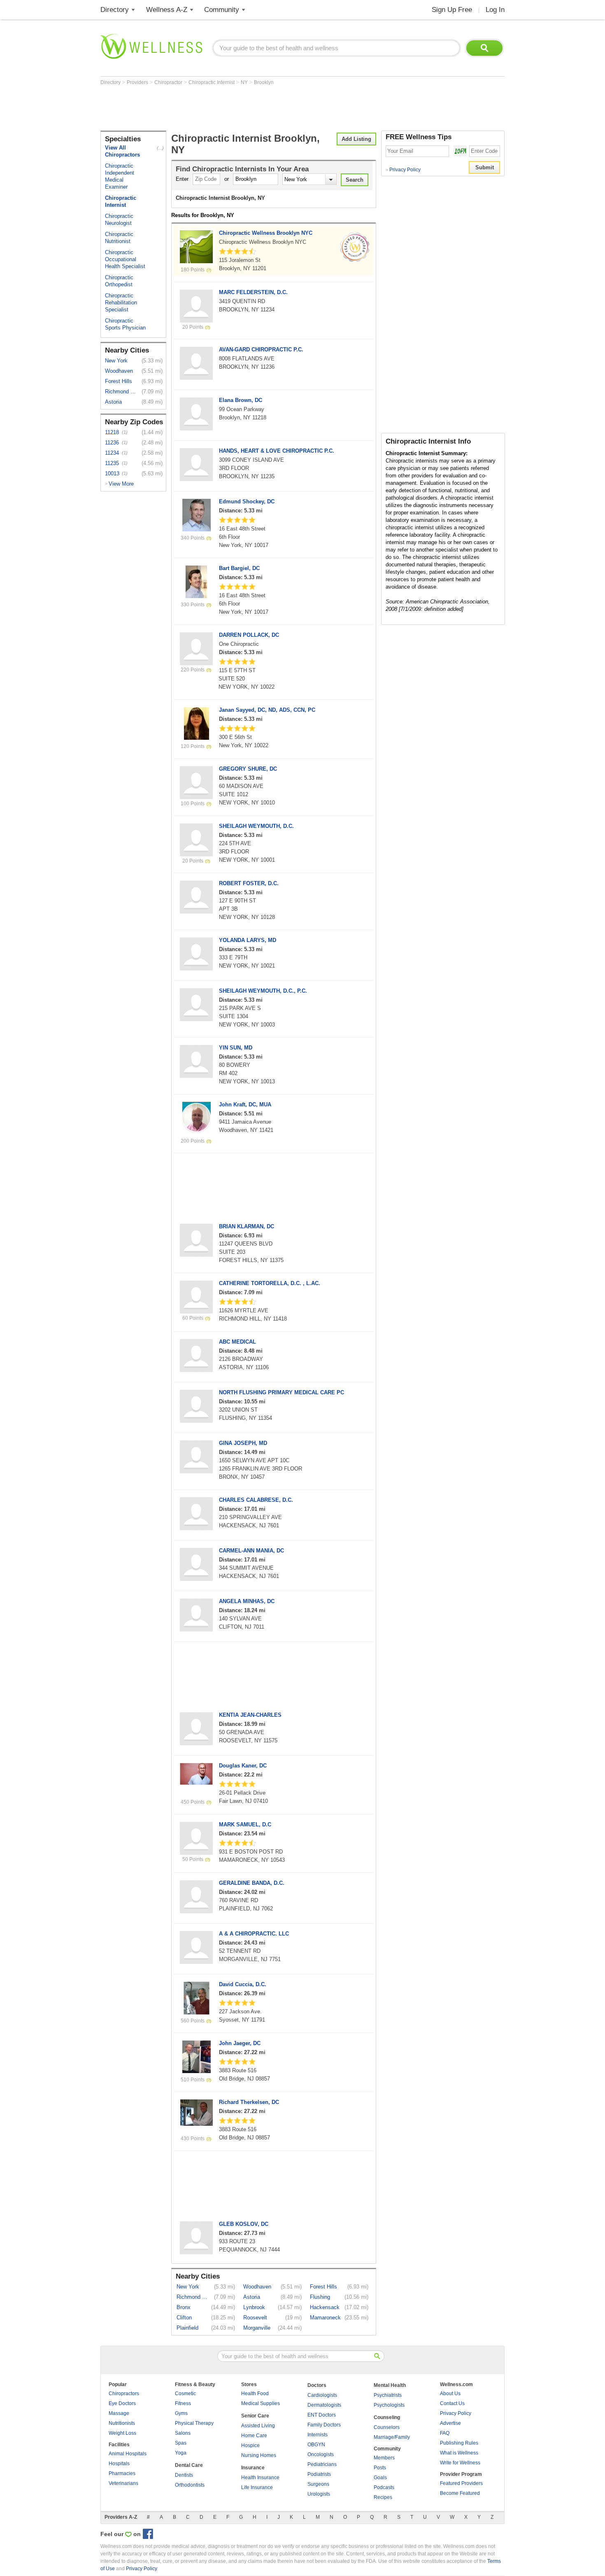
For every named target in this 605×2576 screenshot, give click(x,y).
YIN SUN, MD (236, 1048)
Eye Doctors (122, 2403)
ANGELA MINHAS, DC (247, 1601)
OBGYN (316, 2445)
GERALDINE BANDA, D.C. (252, 1883)
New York (116, 361)
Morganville (257, 2328)
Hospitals (119, 2464)
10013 (112, 473)
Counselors (387, 2427)
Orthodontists (190, 2485)
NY (245, 82)
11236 (112, 443)
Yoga (181, 2453)
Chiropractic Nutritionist (119, 238)
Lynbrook (254, 2307)
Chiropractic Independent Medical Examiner (120, 176)
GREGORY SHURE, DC (248, 769)
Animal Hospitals (128, 2454)
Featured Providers (461, 2483)
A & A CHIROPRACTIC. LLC (254, 1934)
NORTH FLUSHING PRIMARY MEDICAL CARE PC (282, 1392)
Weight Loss (122, 2433)
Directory (115, 10)
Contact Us (452, 2403)
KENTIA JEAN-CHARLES (250, 1715)
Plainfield (187, 2328)
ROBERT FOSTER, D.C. (249, 883)
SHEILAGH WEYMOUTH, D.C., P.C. (263, 991)
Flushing (320, 2297)
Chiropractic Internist (212, 82)
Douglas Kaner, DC (243, 1766)
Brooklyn (264, 82)
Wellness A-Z (167, 10)
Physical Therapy (194, 2423)
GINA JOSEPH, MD (243, 1443)
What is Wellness (459, 2453)
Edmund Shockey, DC (247, 501)
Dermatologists (324, 2405)
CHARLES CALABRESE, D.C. (256, 1500)
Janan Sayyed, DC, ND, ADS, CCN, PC (267, 710)
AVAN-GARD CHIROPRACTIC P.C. (261, 349)
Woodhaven (119, 371)
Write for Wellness (460, 2463)
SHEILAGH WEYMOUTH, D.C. (256, 826)
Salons (183, 2433)
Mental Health (390, 2385)
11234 (112, 453)
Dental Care (189, 2465)
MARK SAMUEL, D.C (245, 1824)
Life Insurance (257, 2487)
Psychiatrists (388, 2395)
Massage (119, 2413)
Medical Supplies (261, 2403)
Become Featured (460, 2493)
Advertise (450, 2423)
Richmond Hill (121, 392)
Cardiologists (322, 2395)
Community (222, 10)
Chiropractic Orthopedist (119, 281)
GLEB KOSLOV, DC (244, 2224)
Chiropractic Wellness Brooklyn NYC (266, 233)
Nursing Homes (259, 2455)
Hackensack (325, 2307)
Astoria (113, 402)
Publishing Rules (459, 2443)
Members (384, 2458)
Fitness (183, 2403)
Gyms (181, 2413)
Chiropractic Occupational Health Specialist (125, 259)
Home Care (254, 2436)
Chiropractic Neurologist (119, 220)
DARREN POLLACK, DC (249, 635)
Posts (380, 2468)
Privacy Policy (403, 170)
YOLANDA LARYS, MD (248, 940)
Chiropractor (169, 82)
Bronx (184, 2307)
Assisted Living (258, 2426)
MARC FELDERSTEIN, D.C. (253, 292)
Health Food (255, 2394)
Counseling (387, 2417)
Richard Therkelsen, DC (249, 2102)
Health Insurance (260, 2478)
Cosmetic (185, 2394)
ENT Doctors (322, 2415)
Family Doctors (324, 2425)
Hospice (250, 2445)
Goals (380, 2478)
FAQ (445, 2433)
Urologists (319, 2494)
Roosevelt (255, 2318)
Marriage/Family (392, 2437)
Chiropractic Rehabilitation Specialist (121, 303)
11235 (112, 463)
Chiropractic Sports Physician (125, 324)
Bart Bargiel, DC (239, 568)
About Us (450, 2394)
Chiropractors (124, 2394)
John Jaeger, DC (240, 2043)
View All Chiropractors (122, 151)
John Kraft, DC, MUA (245, 1105)
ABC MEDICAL (237, 1342)
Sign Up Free (452, 10)
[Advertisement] (250, 108)
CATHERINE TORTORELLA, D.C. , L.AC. (270, 1283)
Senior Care (255, 2416)
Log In (495, 10)
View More (121, 484)
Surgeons (318, 2484)
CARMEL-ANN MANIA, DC (251, 1551)
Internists (318, 2435)
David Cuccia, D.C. (243, 1984)
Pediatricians (322, 2464)
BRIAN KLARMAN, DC (247, 1226)
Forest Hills (119, 381)
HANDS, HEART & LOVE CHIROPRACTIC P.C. (277, 451)
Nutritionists (122, 2423)
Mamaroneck (325, 2318)
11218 (112, 432)
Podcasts (384, 2487)
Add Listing (356, 139)
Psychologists (389, 2405)
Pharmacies (122, 2473)
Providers (138, 82)
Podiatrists (319, 2474)
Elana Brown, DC (241, 400)
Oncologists (321, 2454)
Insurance (253, 2468)
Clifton (184, 2318)
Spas (181, 2443)
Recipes (383, 2497)
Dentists (184, 2475)
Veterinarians (123, 2483)
